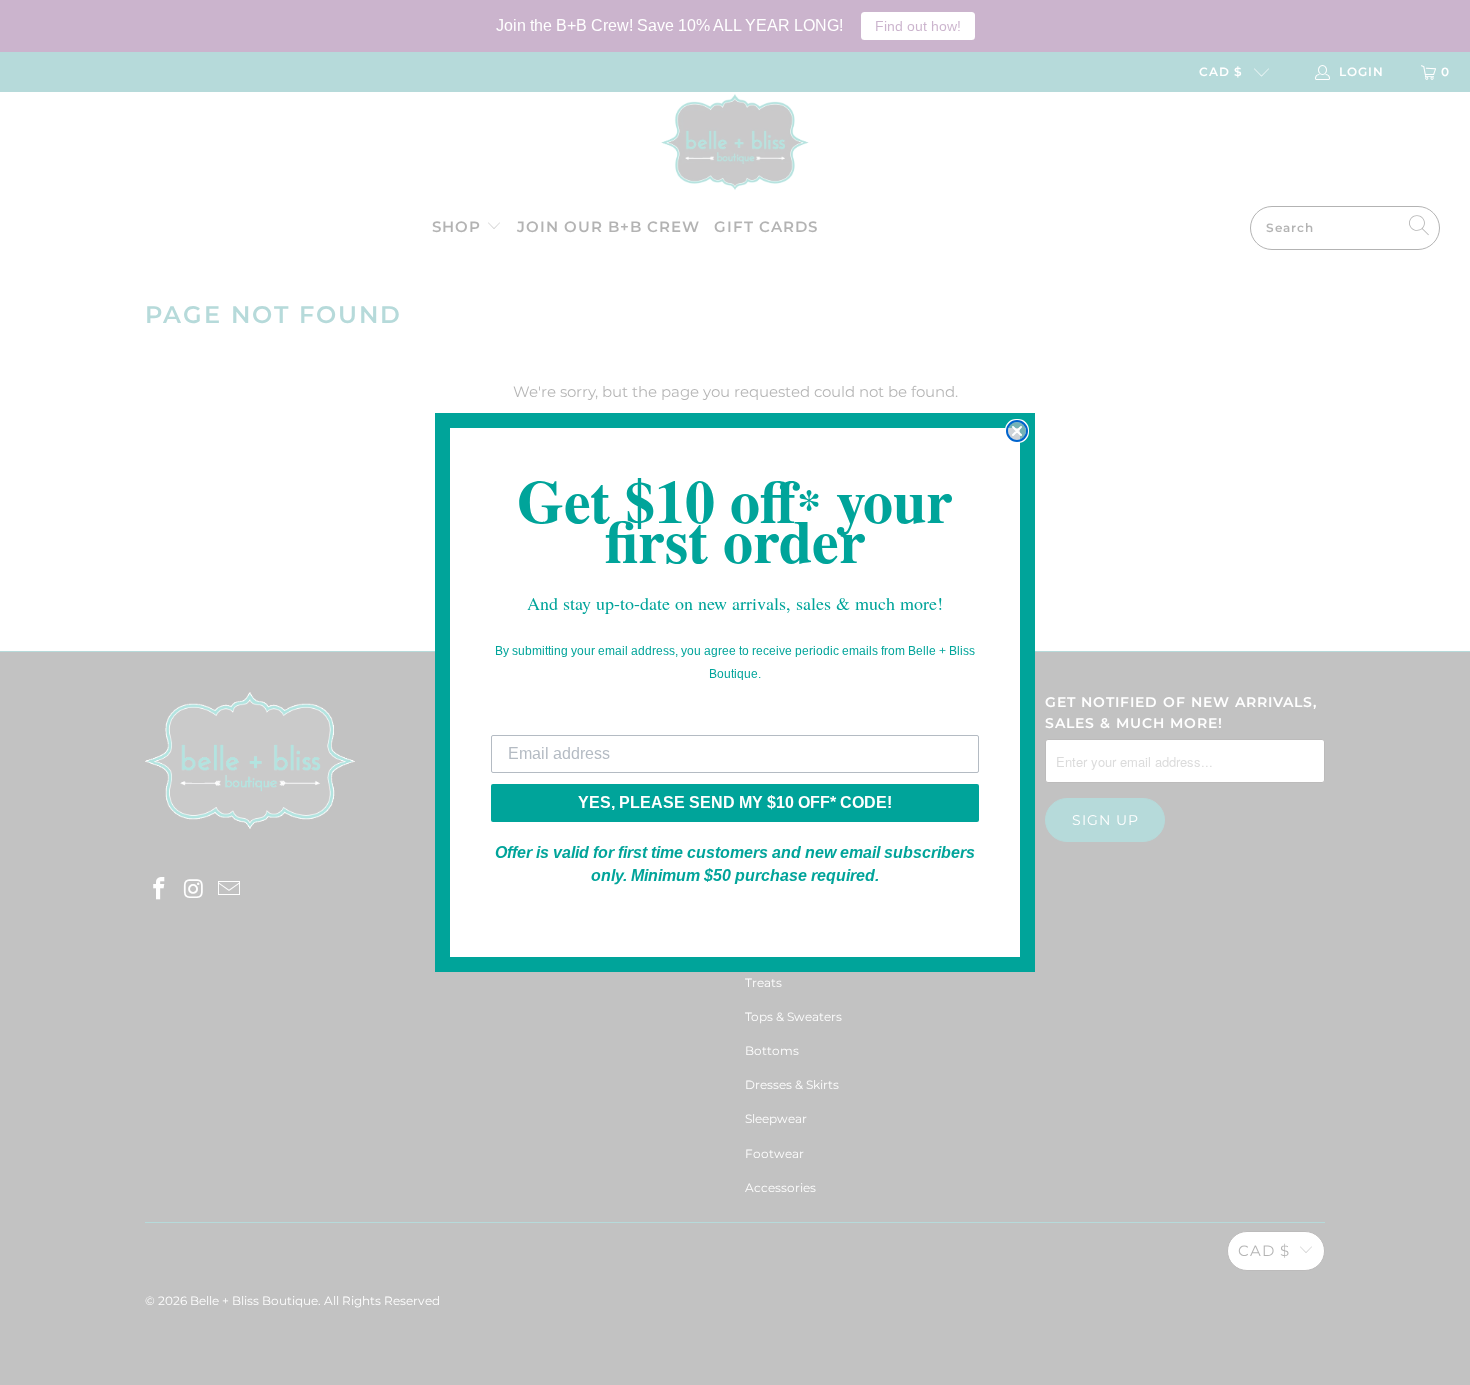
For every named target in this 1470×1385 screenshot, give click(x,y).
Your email (531, 719)
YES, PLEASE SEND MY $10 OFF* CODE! (735, 802)
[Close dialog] (1017, 431)
